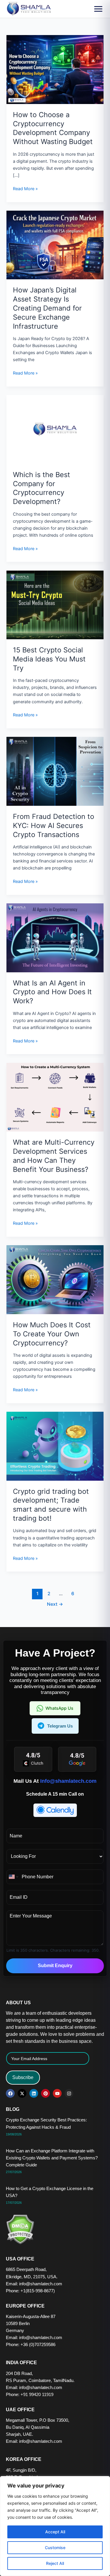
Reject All (55, 2563)
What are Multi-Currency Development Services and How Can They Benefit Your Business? (54, 1156)
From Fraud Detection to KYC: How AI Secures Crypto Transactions (54, 826)
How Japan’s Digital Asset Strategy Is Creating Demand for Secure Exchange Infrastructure (47, 308)
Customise (55, 2548)
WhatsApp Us (59, 1708)
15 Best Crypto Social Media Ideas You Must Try (49, 659)
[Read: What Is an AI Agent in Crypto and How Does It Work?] (55, 938)
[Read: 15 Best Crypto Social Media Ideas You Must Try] (55, 604)
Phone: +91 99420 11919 (30, 2395)
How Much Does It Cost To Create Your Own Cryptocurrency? (52, 1334)
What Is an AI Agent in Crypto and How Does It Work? (52, 992)
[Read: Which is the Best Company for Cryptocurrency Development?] (55, 429)
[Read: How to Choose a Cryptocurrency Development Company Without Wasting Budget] (55, 69)
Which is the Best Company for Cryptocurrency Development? (42, 488)
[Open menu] (98, 9)
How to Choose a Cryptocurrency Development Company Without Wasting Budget (53, 128)
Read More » (25, 188)
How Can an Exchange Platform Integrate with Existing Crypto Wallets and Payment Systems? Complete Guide (52, 2158)
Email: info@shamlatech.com (34, 2284)
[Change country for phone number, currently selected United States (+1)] (13, 1877)
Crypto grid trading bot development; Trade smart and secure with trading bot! (51, 1505)
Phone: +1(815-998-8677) (30, 2291)
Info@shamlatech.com (68, 1781)
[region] (55, 2526)
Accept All (55, 2532)
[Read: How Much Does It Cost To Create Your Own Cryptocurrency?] (55, 1279)
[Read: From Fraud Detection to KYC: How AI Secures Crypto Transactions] (55, 771)
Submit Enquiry (55, 1966)
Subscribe (23, 2077)
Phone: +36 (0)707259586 (31, 2345)
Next (55, 1604)
